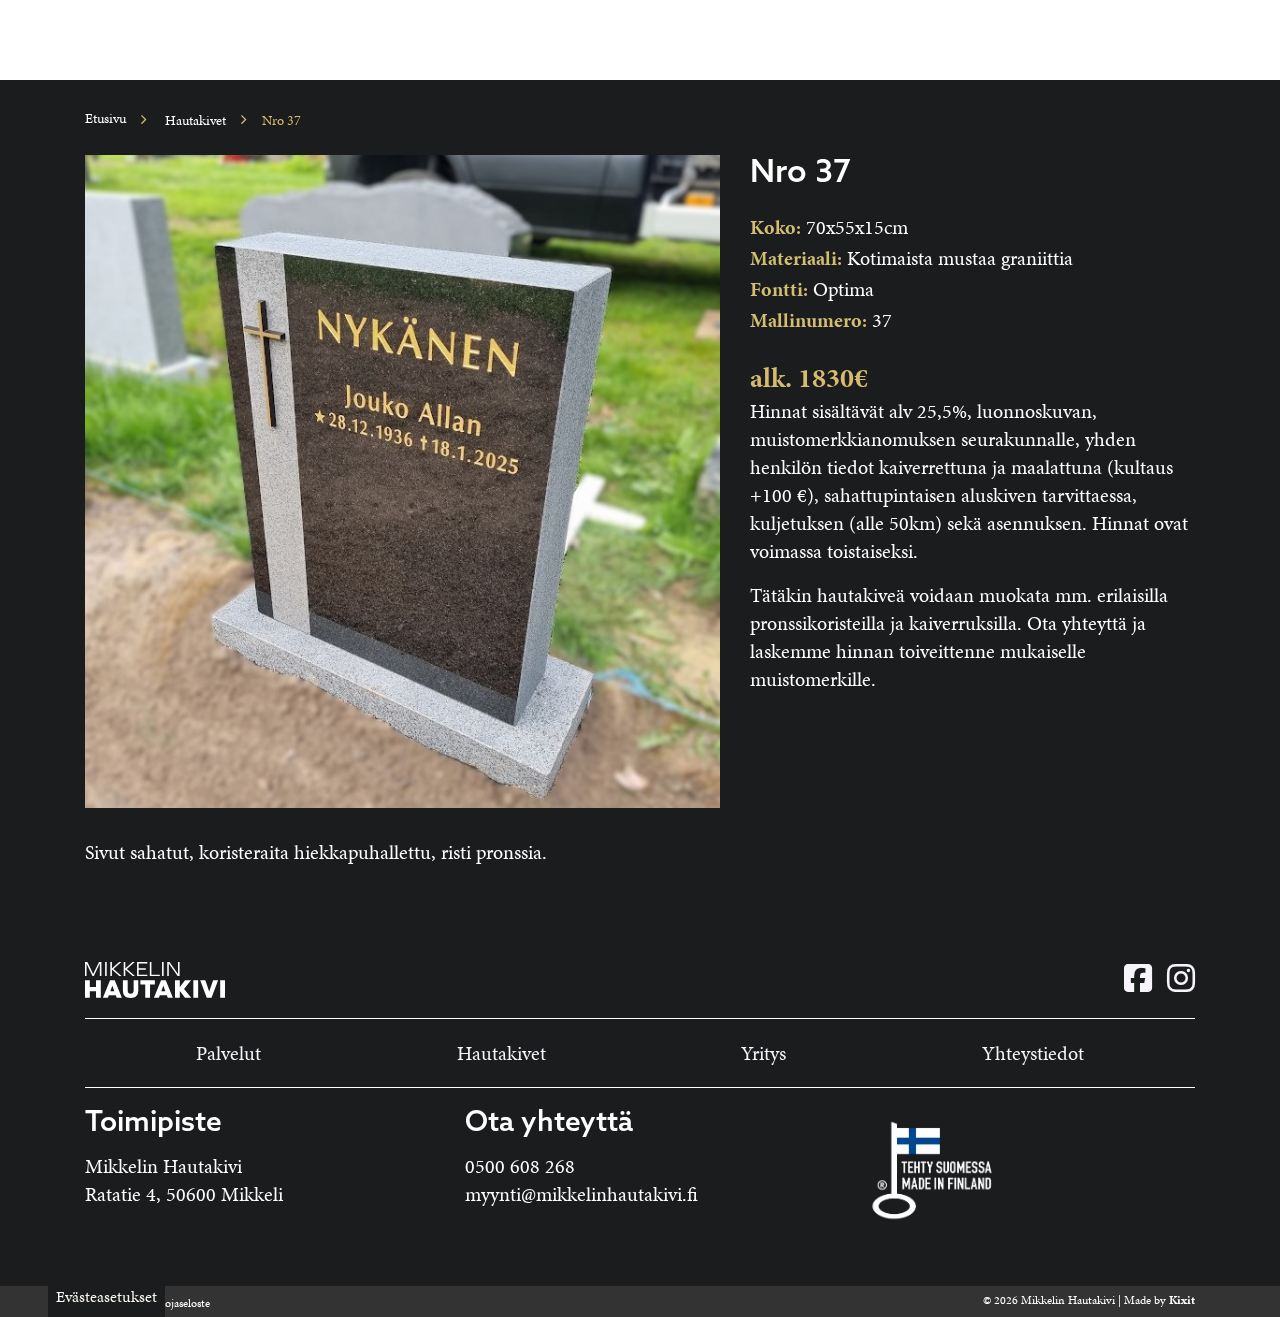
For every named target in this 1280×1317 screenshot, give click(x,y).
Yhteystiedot (1033, 1053)
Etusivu (105, 118)
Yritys (763, 1053)
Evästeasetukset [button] (106, 1296)
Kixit (1182, 1300)
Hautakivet (195, 120)
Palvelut (228, 1053)
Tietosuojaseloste (170, 1303)
